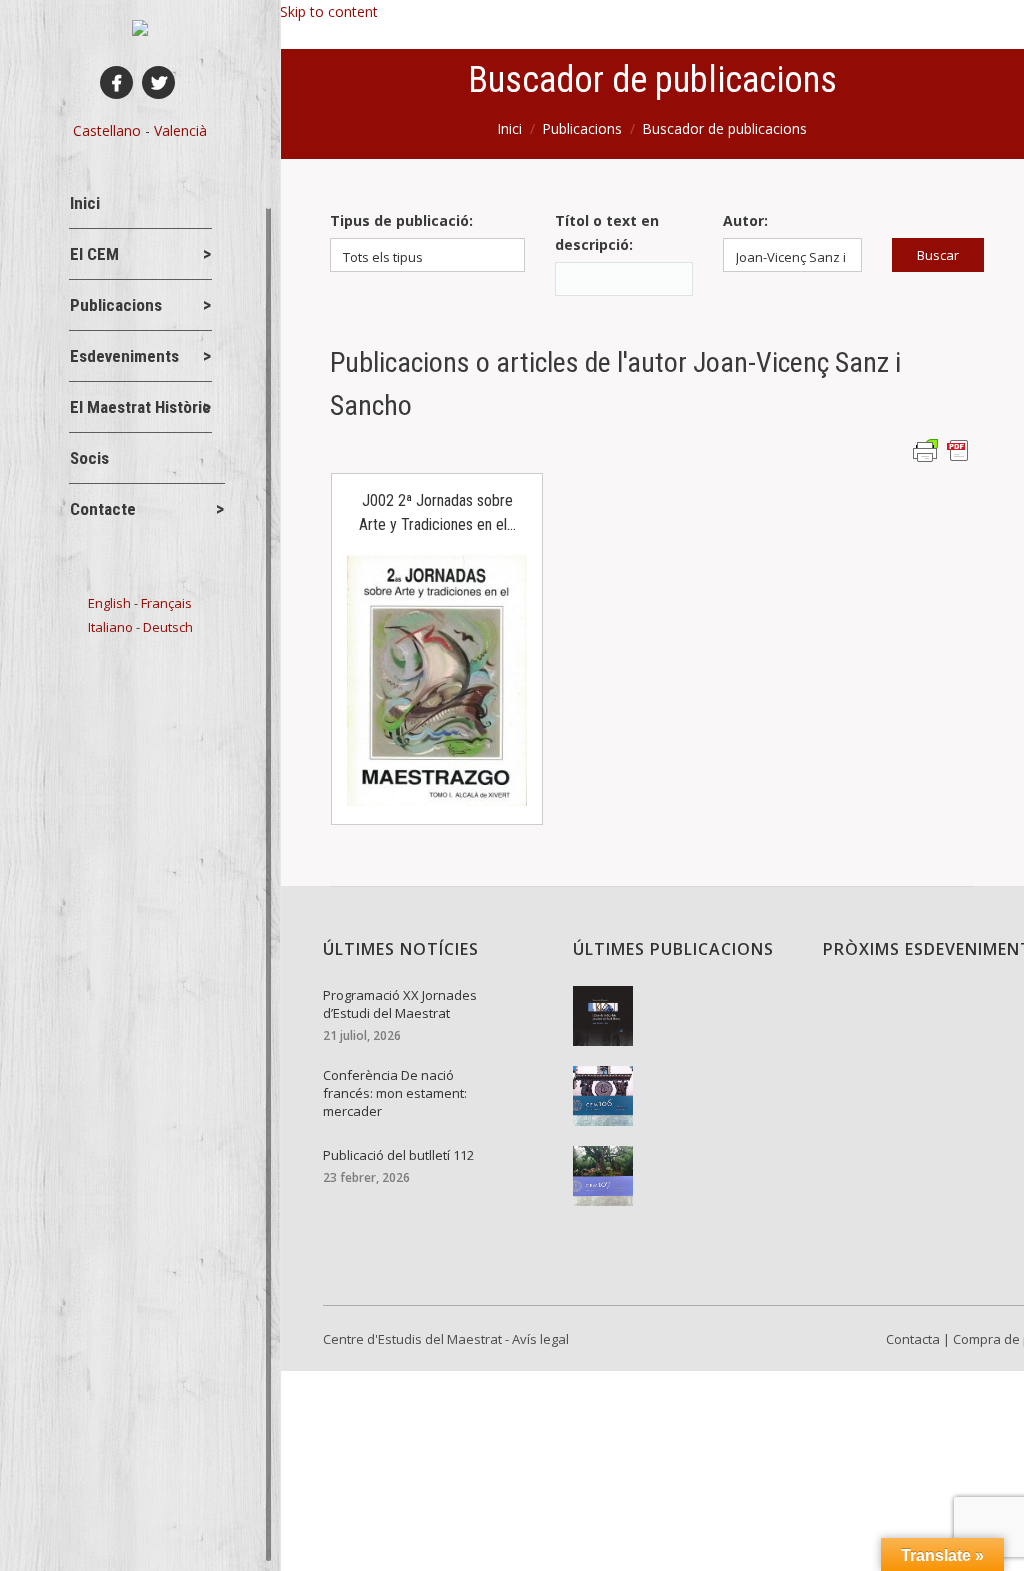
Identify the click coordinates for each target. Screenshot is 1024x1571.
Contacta (913, 1339)
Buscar (938, 255)
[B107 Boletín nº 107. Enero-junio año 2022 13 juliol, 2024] (683, 1176)
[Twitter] (158, 82)
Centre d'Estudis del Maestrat (412, 1339)
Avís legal (540, 1339)
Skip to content (329, 11)
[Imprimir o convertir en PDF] (943, 449)
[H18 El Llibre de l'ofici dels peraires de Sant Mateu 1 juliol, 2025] (683, 1016)
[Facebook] (116, 82)
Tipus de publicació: (401, 220)
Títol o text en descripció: (607, 232)
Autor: (745, 220)
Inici (509, 128)
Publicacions (582, 128)
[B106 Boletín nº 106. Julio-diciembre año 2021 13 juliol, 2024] (683, 1096)
